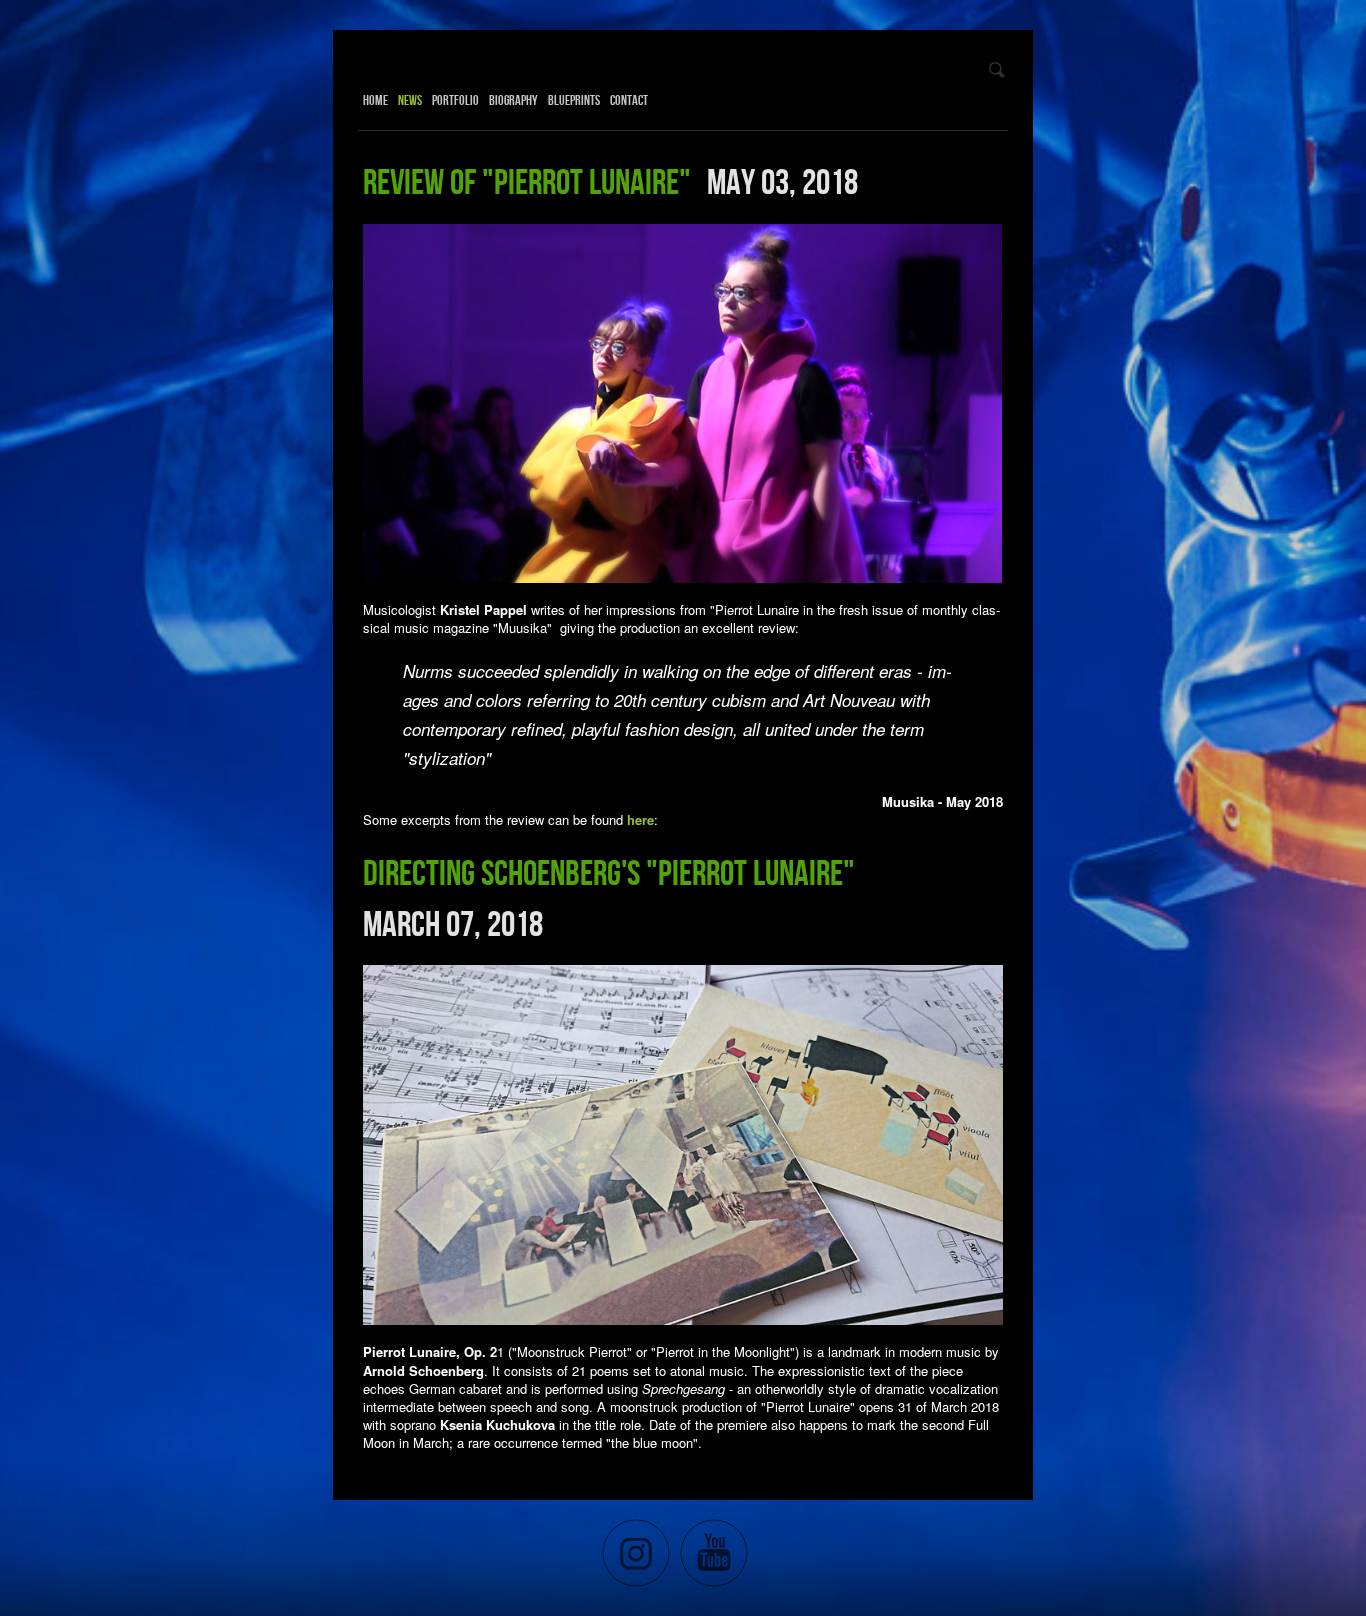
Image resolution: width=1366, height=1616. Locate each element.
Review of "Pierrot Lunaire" (530, 181)
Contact (629, 100)
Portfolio (455, 100)
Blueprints (574, 100)
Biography (513, 100)
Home (375, 100)
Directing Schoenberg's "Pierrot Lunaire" (612, 872)
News (410, 100)
